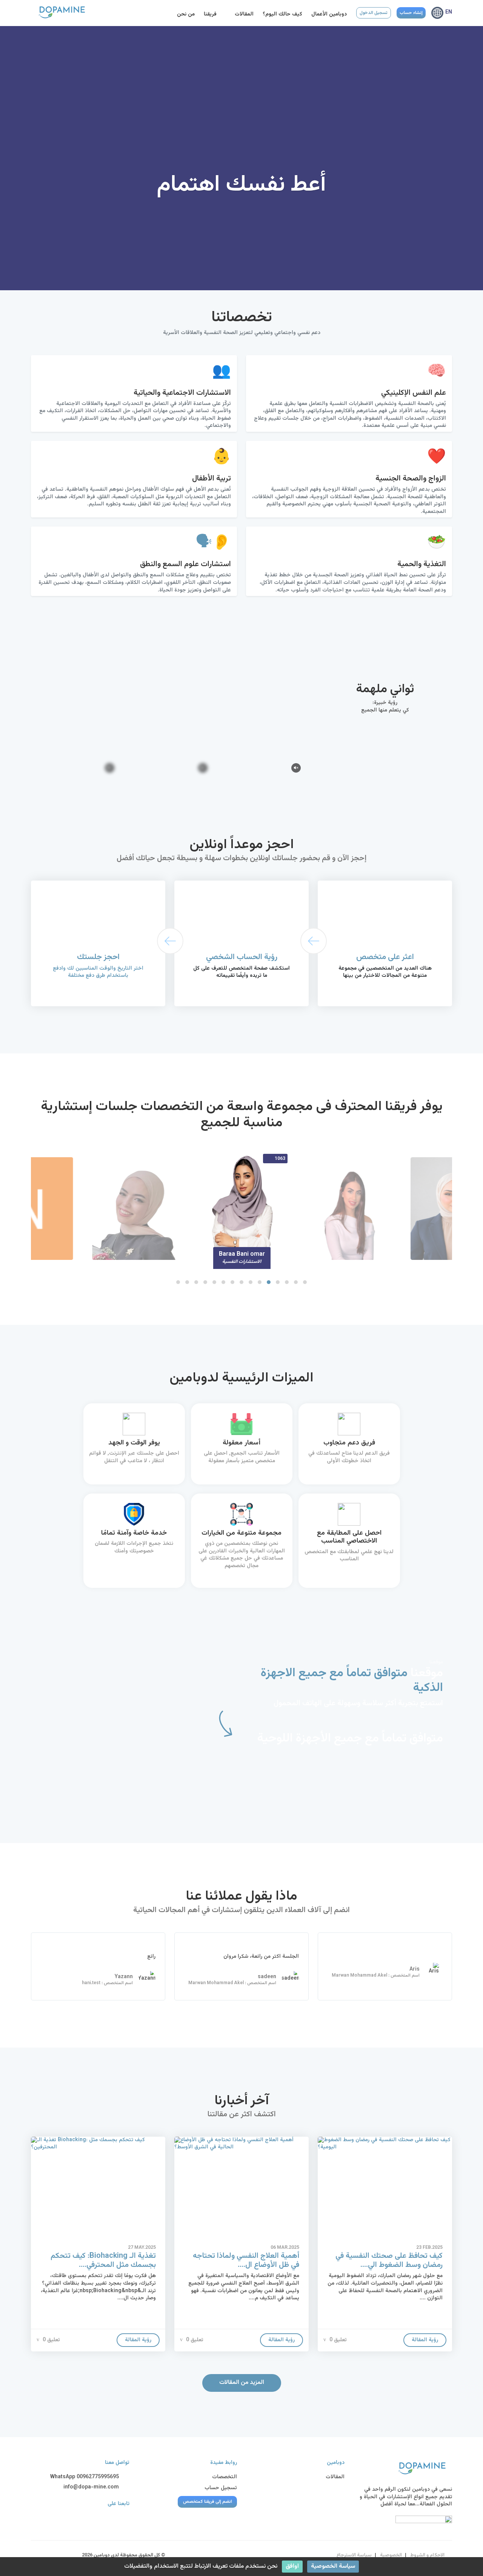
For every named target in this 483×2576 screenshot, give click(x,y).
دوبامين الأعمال (329, 14)
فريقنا (211, 14)
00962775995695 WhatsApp (85, 2477)
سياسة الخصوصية (333, 2566)
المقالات (244, 14)
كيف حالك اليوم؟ (282, 14)
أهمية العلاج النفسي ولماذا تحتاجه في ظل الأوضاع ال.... (246, 2260)
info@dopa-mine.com (92, 2488)
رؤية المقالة (138, 2340)
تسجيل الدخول (374, 13)
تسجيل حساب (221, 2488)
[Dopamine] (80, 12)
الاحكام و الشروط (427, 2555)
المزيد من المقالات (242, 2383)
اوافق (292, 2566)
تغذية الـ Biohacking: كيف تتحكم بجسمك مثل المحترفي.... (103, 2260)
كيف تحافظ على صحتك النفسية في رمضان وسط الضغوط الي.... (389, 2260)
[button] (178, 1282)
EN (449, 12)
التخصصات (225, 2477)
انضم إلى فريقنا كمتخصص (208, 2502)
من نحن (186, 14)
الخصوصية (391, 2555)
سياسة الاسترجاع (354, 2555)
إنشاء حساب (411, 13)
